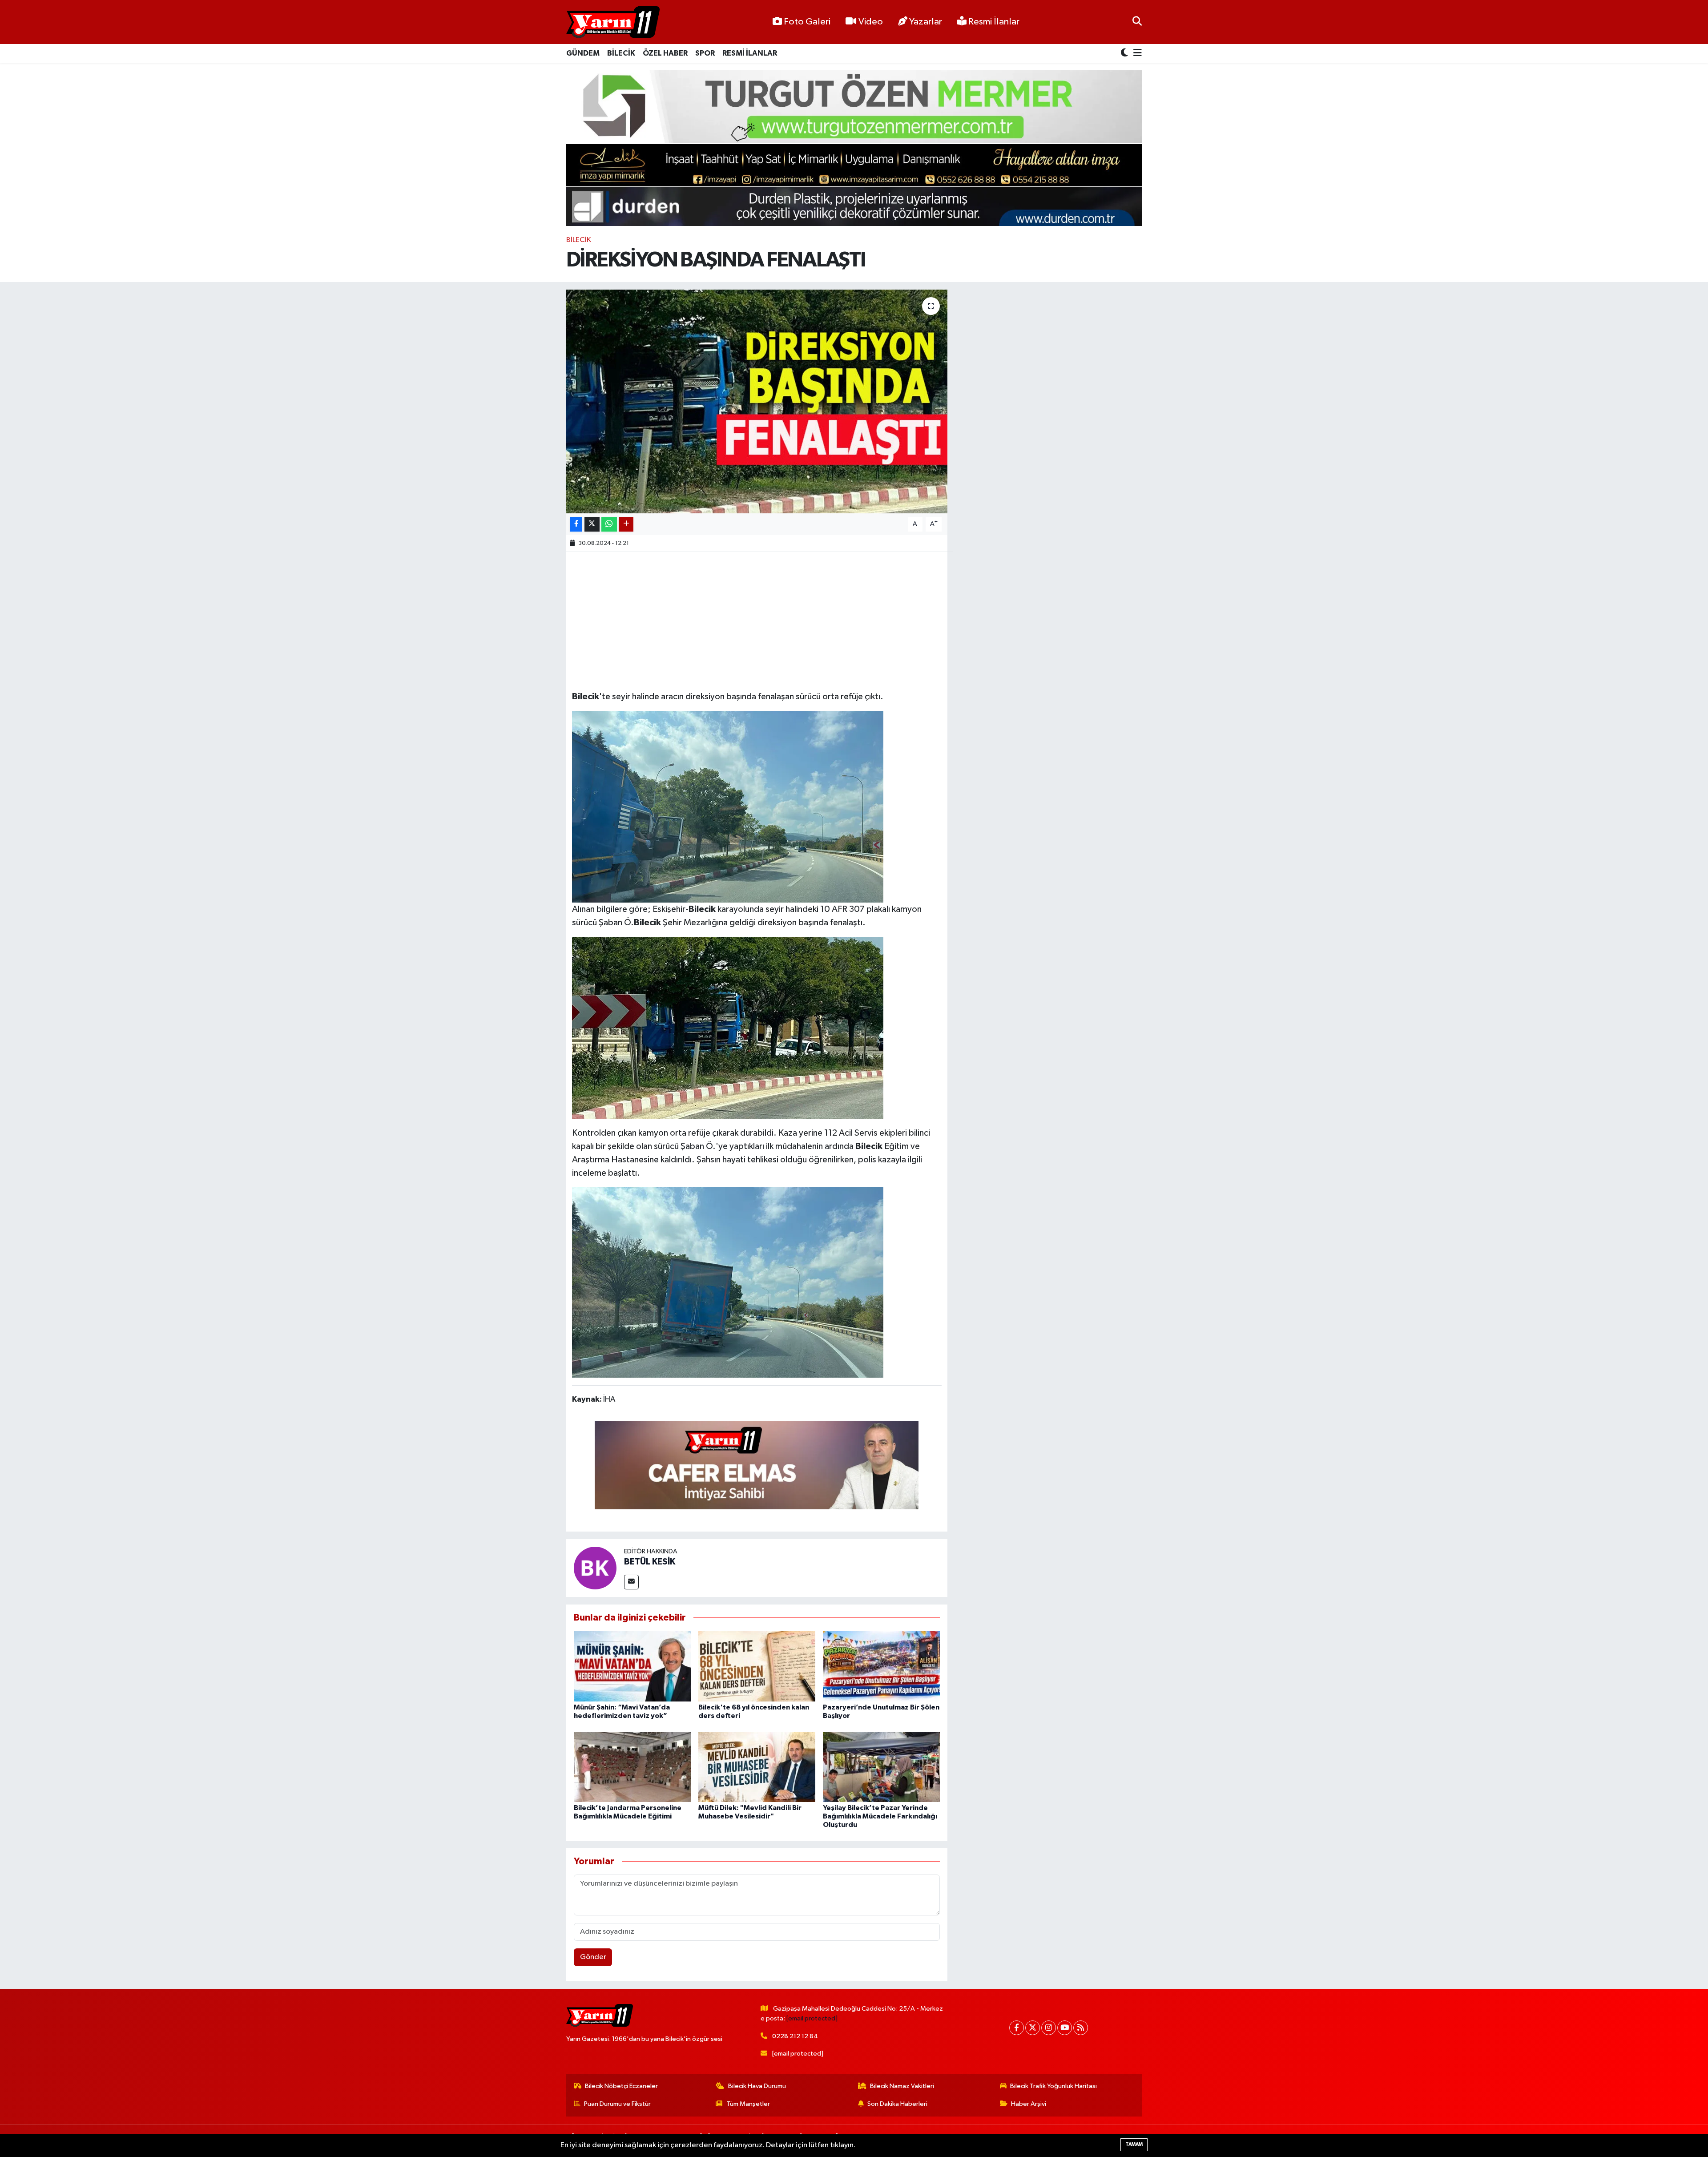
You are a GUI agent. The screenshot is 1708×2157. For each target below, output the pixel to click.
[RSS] (1081, 2028)
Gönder (593, 1957)
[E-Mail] (631, 1582)
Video (871, 22)
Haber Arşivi (1029, 2104)
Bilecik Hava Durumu (757, 2086)
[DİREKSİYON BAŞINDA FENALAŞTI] (757, 401)
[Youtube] (1065, 2028)
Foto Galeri (807, 22)
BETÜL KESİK (650, 1562)
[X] (1033, 2028)
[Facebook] (1017, 2028)
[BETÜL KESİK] (595, 1568)
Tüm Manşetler (748, 2104)
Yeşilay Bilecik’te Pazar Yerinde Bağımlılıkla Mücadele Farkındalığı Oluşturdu (880, 1816)
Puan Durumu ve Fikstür (617, 2104)
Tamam (1134, 2144)
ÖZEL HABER (665, 53)
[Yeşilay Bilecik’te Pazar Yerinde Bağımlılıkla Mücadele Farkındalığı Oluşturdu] (881, 1767)
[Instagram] (1049, 2028)
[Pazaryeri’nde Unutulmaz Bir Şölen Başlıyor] (881, 1666)
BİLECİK (621, 53)
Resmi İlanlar (993, 22)
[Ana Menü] (1136, 54)
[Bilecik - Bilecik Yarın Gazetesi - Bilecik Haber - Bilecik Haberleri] (613, 22)
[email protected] (812, 2018)
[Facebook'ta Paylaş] (576, 524)
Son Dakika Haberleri (897, 2104)
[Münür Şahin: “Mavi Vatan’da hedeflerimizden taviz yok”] (632, 1666)
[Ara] (1137, 22)
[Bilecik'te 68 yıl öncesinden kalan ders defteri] (757, 1666)
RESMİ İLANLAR (750, 53)
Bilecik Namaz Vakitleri (902, 2086)
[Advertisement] (757, 620)
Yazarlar (926, 22)
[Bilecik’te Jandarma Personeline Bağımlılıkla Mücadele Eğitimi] (632, 1767)
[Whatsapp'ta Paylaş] (609, 524)
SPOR (705, 53)
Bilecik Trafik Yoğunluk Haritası (1053, 2086)
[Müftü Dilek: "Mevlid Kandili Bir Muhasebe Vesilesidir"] (757, 1767)
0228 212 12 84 (795, 2036)
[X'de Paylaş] (592, 524)
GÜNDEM (583, 53)
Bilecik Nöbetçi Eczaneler (621, 2086)
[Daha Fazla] (626, 524)
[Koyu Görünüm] (1125, 54)
